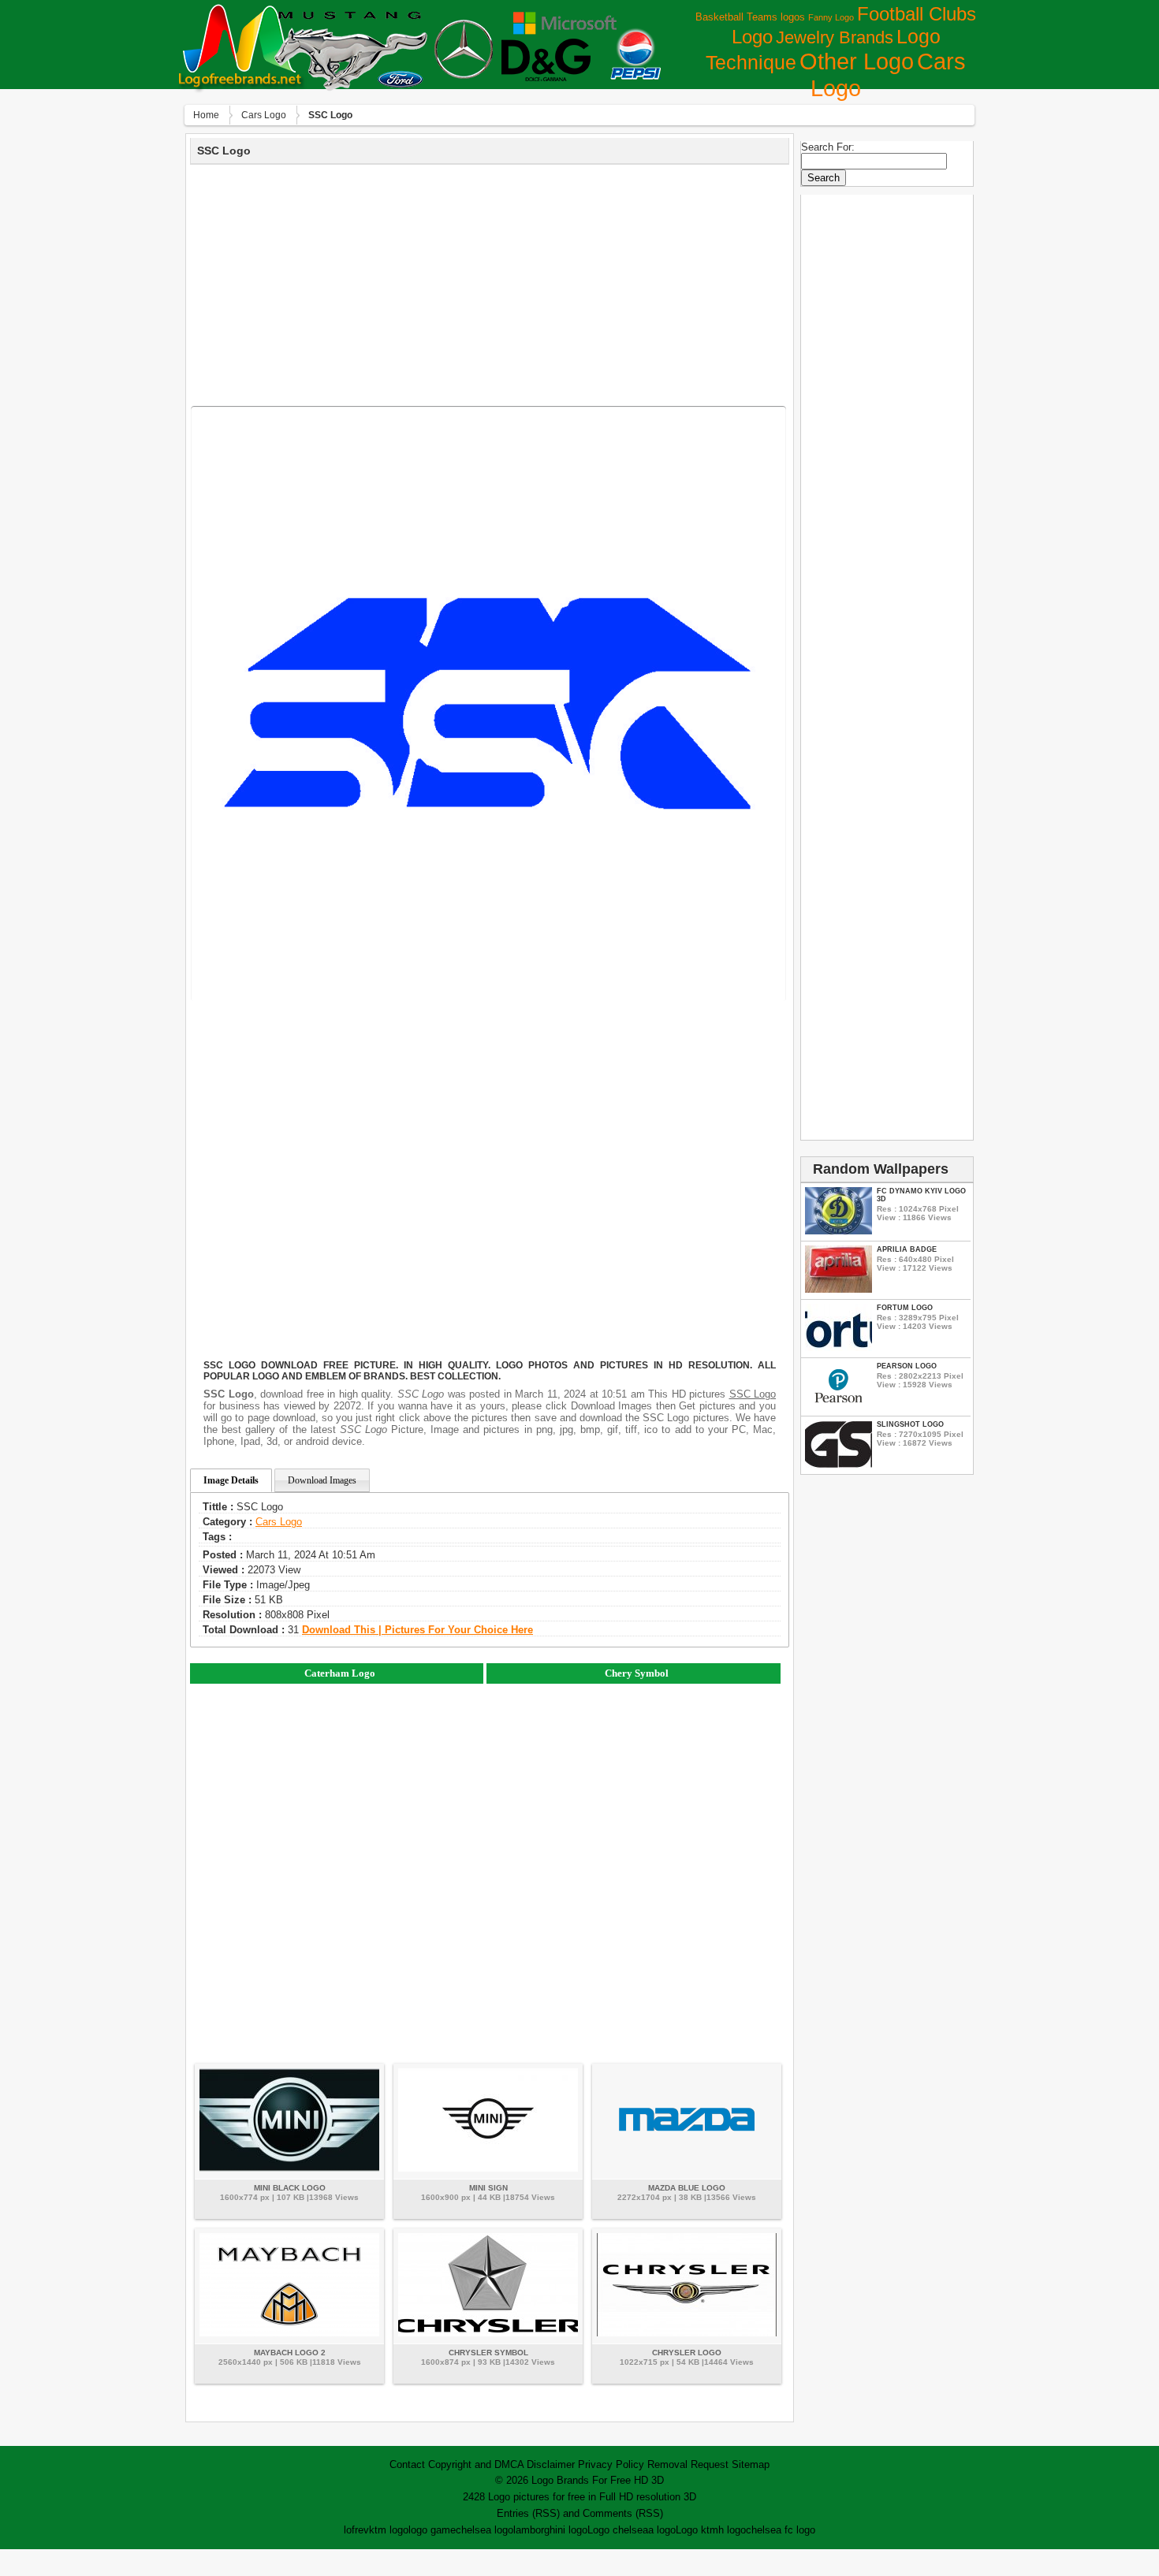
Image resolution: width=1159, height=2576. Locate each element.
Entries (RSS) (528, 2513)
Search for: (828, 147)
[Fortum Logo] (839, 1348)
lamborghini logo (550, 2530)
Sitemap (751, 2464)
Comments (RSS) (623, 2513)
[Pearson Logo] (839, 1406)
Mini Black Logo (290, 2188)
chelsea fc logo (781, 2530)
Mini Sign (488, 2188)
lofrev (356, 2530)
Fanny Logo (831, 17)
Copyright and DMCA (476, 2464)
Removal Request (688, 2464)
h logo (732, 2530)
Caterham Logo (340, 1673)
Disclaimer (551, 2464)
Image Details (231, 1480)
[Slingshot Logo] (839, 1464)
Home (206, 115)
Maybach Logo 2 (290, 2353)
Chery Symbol (637, 1673)
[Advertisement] (490, 283)
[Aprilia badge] (839, 1289)
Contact (407, 2464)
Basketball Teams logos (750, 17)
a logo (662, 2530)
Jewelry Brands (835, 37)
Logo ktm (697, 2530)
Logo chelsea (618, 2530)
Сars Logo (264, 115)
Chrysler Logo (687, 2353)
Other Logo (857, 61)
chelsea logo (484, 2530)
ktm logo (389, 2530)
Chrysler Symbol (488, 2353)
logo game (432, 2530)
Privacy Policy (611, 2464)
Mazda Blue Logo (687, 2188)
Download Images (322, 1480)
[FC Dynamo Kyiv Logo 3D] (839, 1231)
